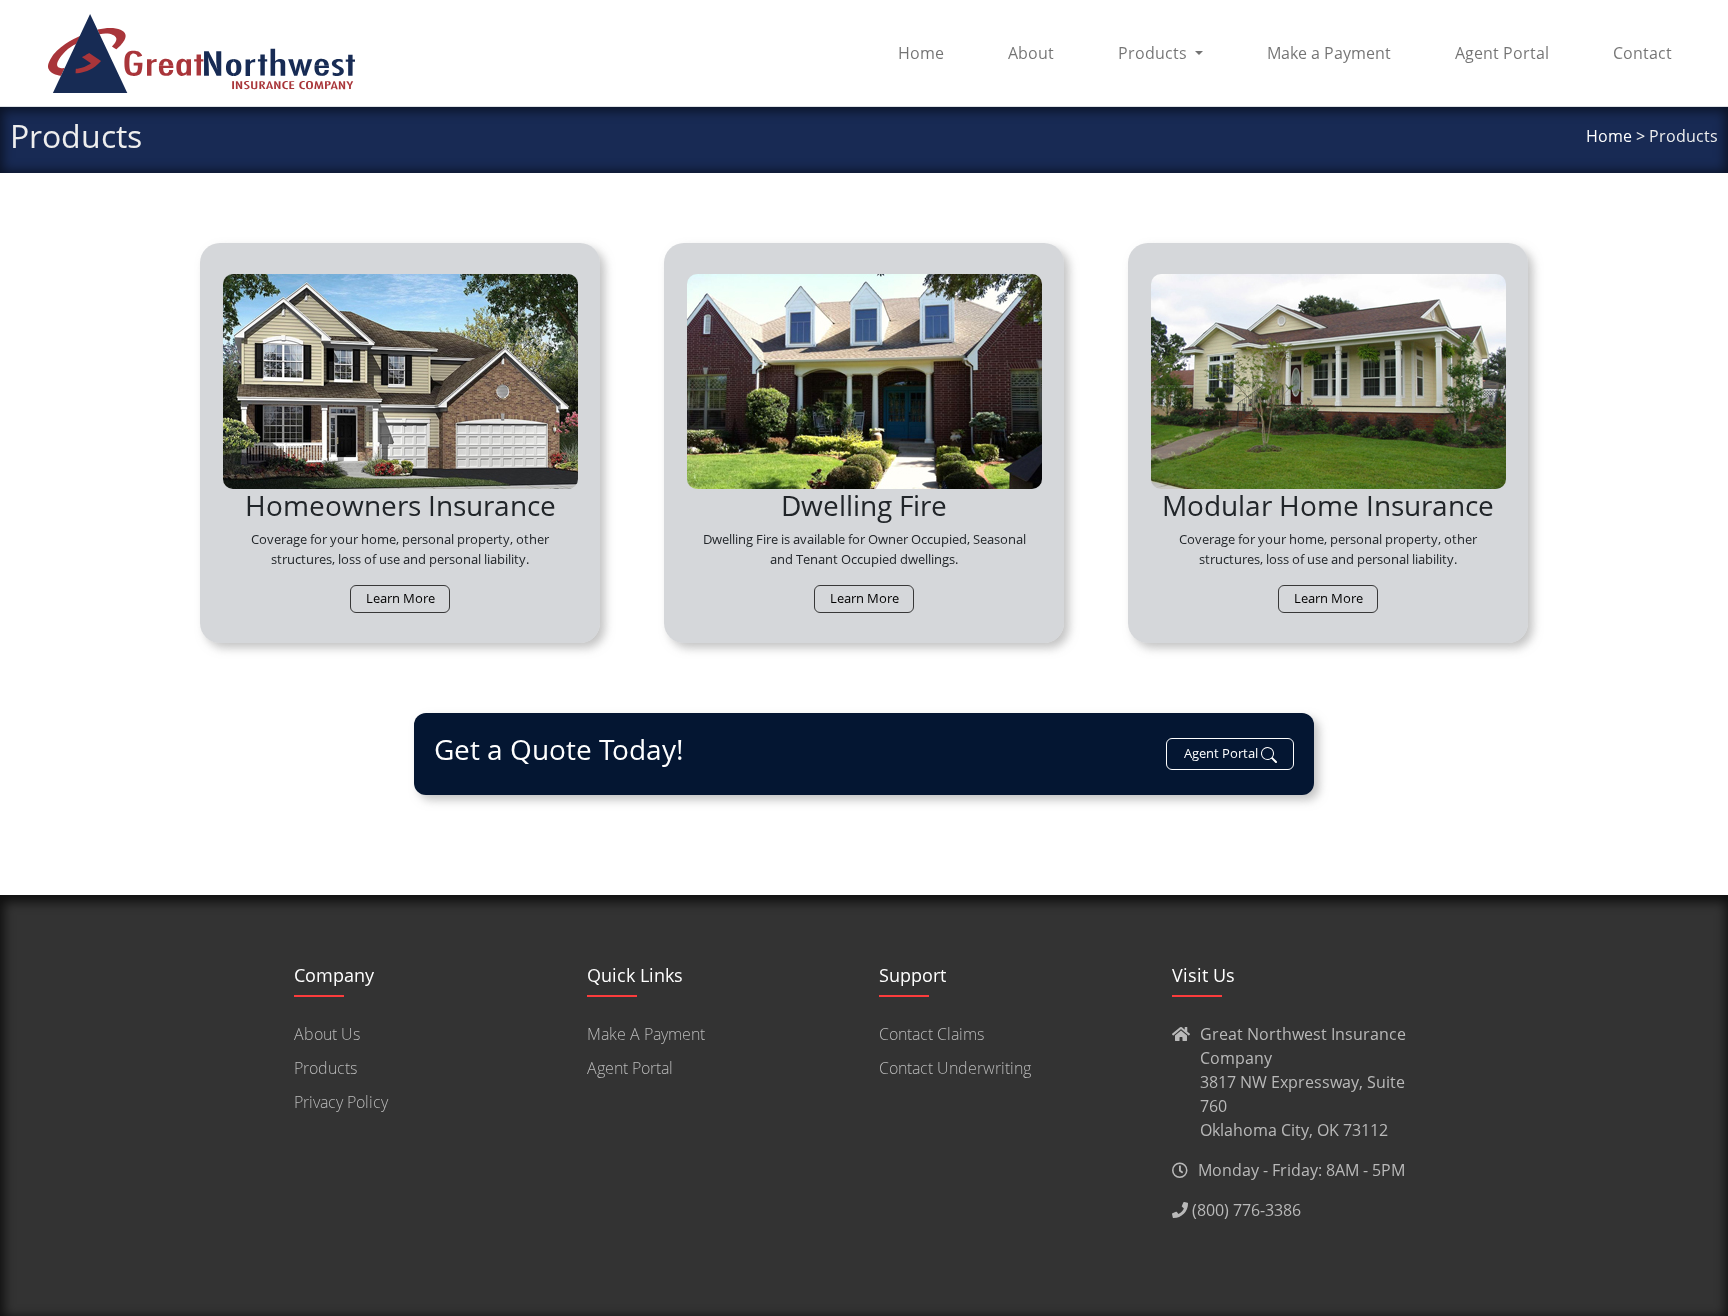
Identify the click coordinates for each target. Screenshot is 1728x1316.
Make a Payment (1329, 53)
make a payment (646, 1034)
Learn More (400, 598)
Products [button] (1152, 53)
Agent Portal (1502, 53)
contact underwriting (955, 1068)
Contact (1642, 53)
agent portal (630, 1068)
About (1031, 53)
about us (327, 1034)
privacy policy (341, 1102)
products (325, 1068)
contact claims (931, 1034)
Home (921, 53)
